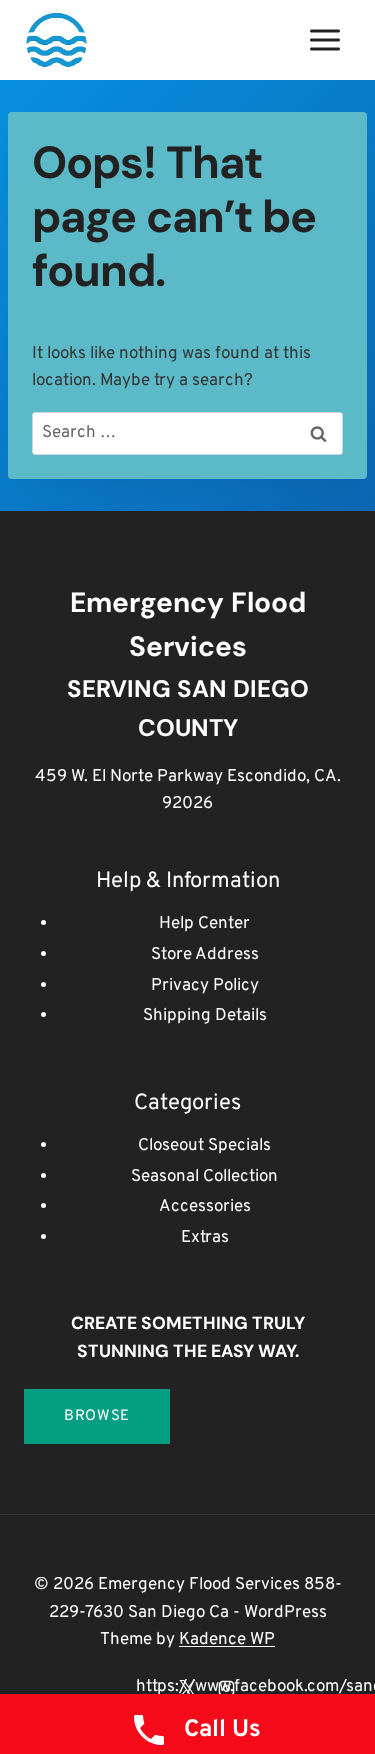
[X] (188, 1688)
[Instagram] (227, 1688)
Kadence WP (227, 1640)
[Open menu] (324, 39)
